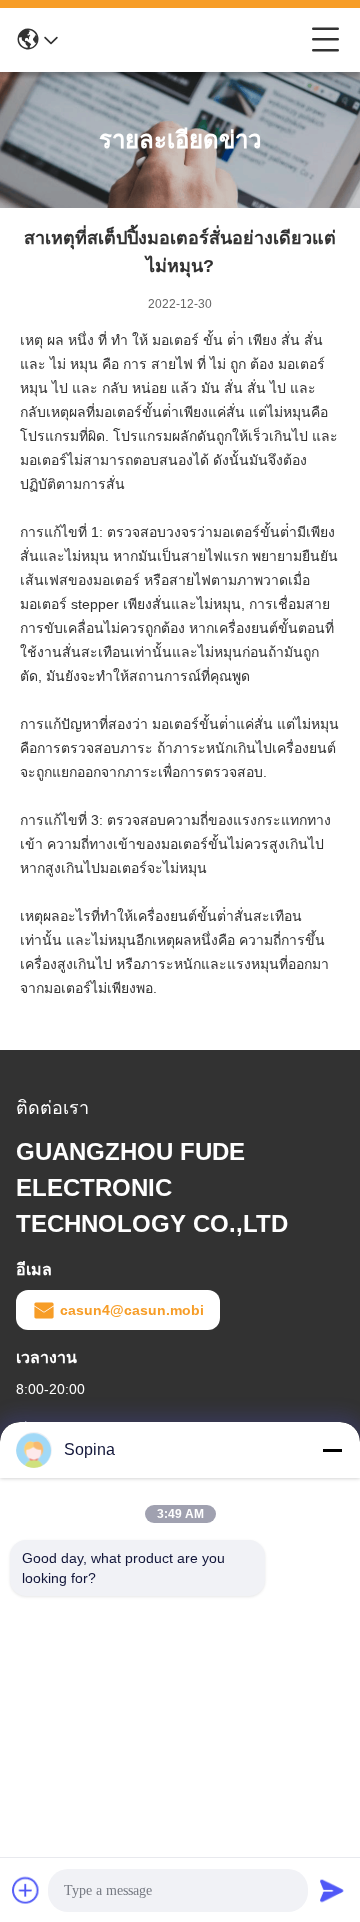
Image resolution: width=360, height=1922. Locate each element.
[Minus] (332, 1450)
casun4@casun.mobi (132, 1310)
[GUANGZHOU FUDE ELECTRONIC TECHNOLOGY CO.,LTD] (185, 40)
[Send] (332, 1890)
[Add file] (26, 1890)
